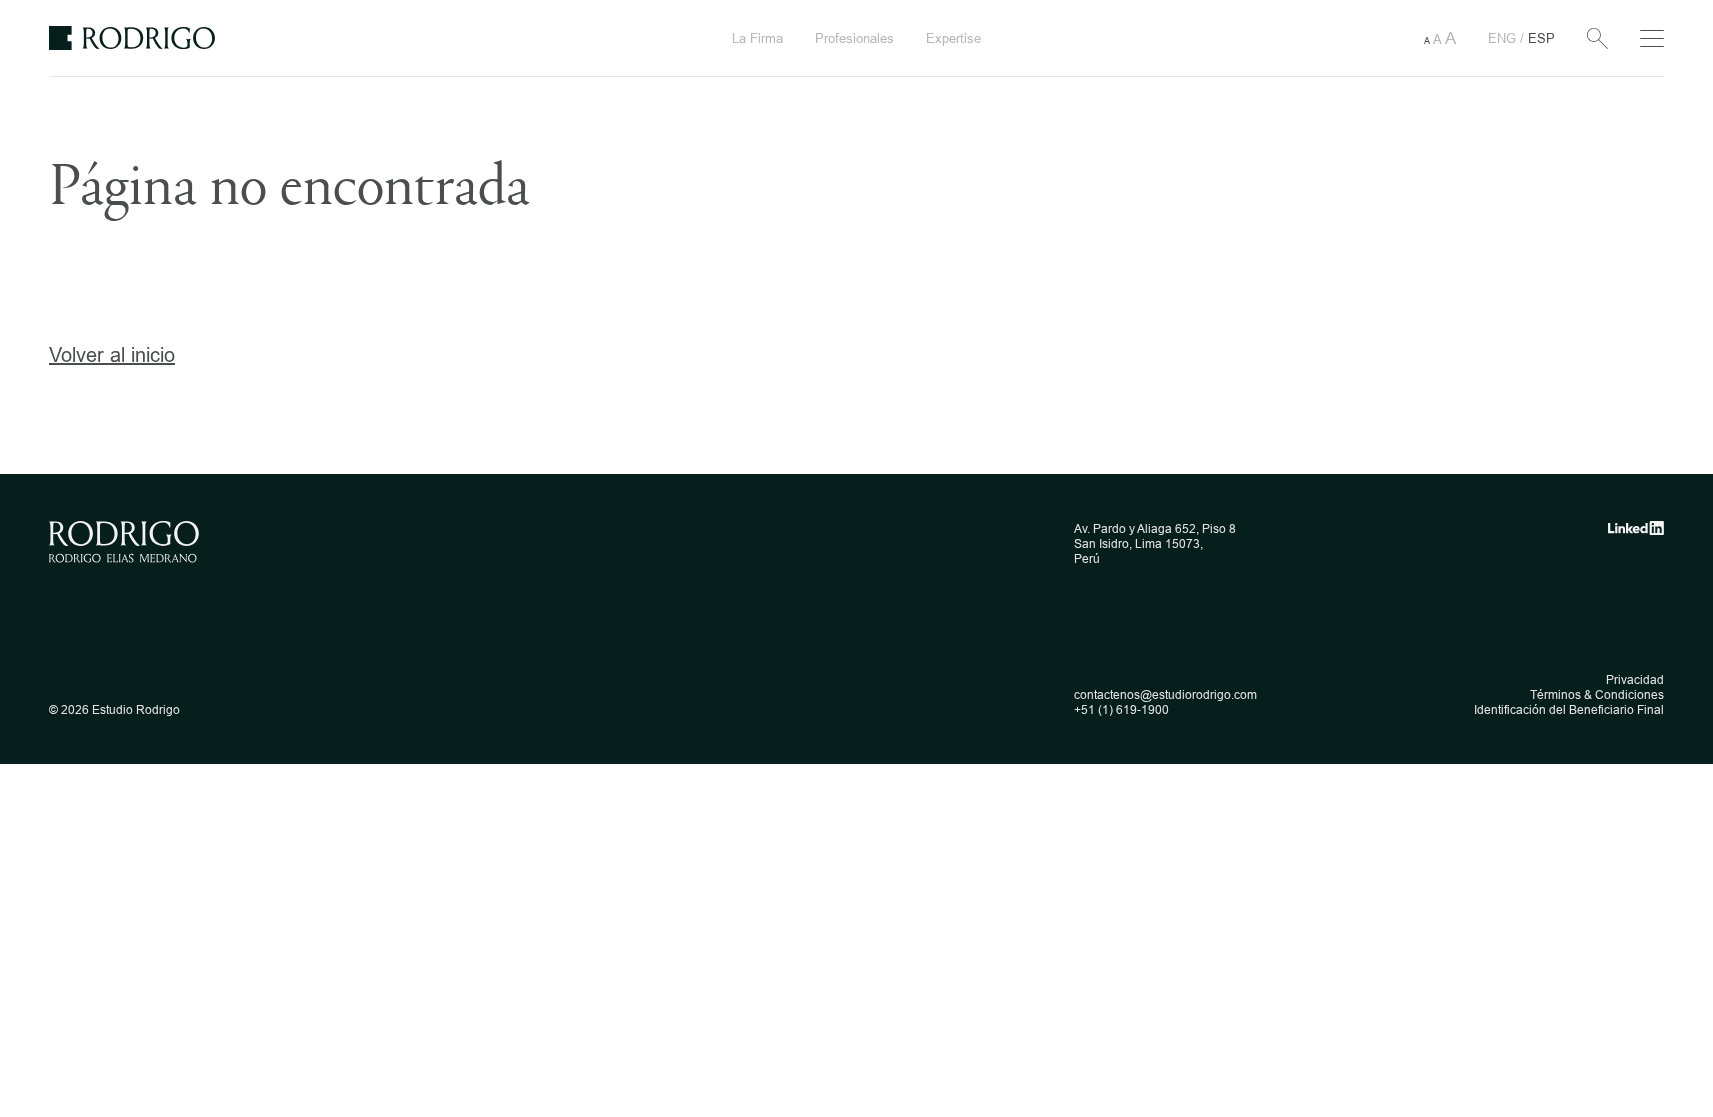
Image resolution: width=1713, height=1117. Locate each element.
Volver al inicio (112, 354)
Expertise (953, 38)
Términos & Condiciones (1597, 694)
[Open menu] (1652, 38)
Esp (1541, 38)
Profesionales (854, 38)
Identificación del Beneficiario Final (1569, 709)
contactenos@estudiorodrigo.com (1165, 694)
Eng (1504, 38)
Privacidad (1635, 679)
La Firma (757, 38)
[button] (1440, 38)
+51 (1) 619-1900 (1121, 709)
